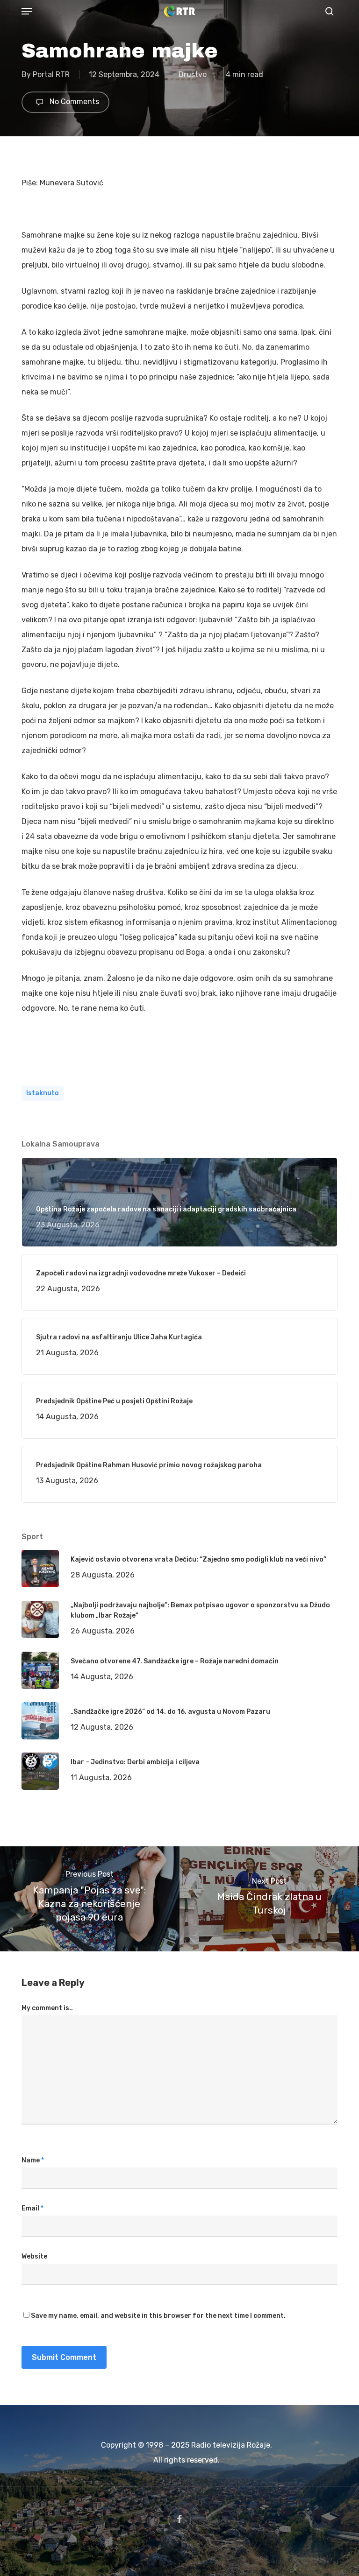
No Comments (73, 102)
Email (32, 2208)
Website (34, 2256)
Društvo (193, 74)
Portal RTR (51, 74)
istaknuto (43, 1093)
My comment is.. (47, 2008)
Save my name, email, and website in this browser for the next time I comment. (158, 2316)
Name (33, 2160)
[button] (27, 11)
